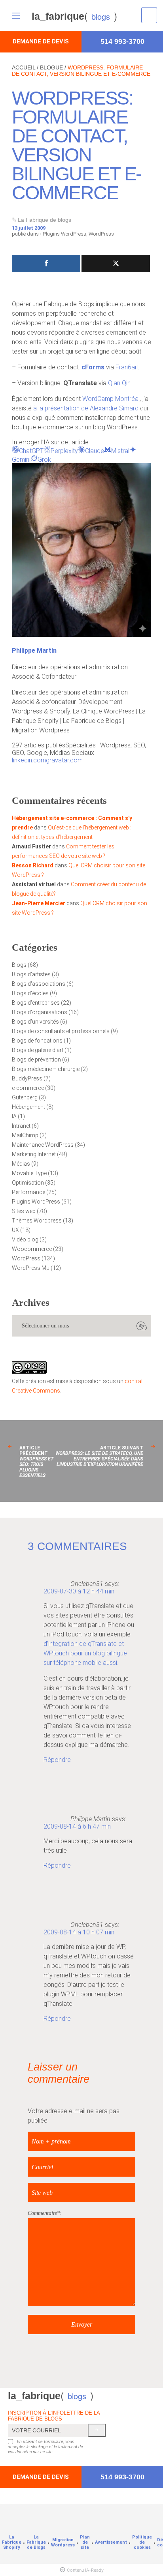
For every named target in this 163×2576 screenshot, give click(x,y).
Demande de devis (41, 41)
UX (15, 1230)
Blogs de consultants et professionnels (61, 1031)
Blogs (19, 965)
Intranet (21, 1126)
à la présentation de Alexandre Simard (86, 408)
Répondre (57, 1760)
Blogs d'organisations (40, 1012)
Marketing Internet (34, 1154)
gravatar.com (64, 760)
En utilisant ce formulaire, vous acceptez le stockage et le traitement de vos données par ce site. (45, 2447)
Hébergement (28, 1107)
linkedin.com (29, 760)
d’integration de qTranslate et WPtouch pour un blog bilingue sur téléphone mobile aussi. (85, 1653)
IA (14, 1116)
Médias (21, 1164)
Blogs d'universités (35, 1022)
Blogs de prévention (36, 1060)
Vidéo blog (25, 1239)
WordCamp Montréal (111, 399)
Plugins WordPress (64, 234)
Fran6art (127, 367)
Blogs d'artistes (31, 974)
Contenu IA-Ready (85, 2570)
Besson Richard (33, 865)
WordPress (101, 234)
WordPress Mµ (31, 1268)
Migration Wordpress (63, 2542)
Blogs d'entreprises (36, 1003)
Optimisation (28, 1183)
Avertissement (111, 2542)
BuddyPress (27, 1078)
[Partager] (46, 264)
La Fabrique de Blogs (36, 2542)
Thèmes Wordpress (37, 1221)
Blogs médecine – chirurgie (46, 1069)
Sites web (24, 1211)
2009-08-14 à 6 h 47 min (77, 1826)
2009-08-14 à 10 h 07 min (79, 1932)
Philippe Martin (34, 651)
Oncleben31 (87, 1584)
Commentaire (42, 2213)
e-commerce (28, 1088)
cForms (93, 367)
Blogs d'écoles (30, 993)
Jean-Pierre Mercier (39, 903)
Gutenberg (25, 1097)
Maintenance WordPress (43, 1145)
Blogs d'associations (39, 984)
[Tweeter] (116, 264)
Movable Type (29, 1173)
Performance (28, 1192)
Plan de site (85, 2542)
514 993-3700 (122, 41)
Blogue (51, 67)
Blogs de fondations (37, 1041)
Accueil (24, 67)
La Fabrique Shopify (12, 2542)
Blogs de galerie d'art (38, 1050)
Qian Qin (119, 383)
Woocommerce (32, 1249)
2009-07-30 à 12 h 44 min (79, 1591)
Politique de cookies (142, 2542)
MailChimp (25, 1135)
